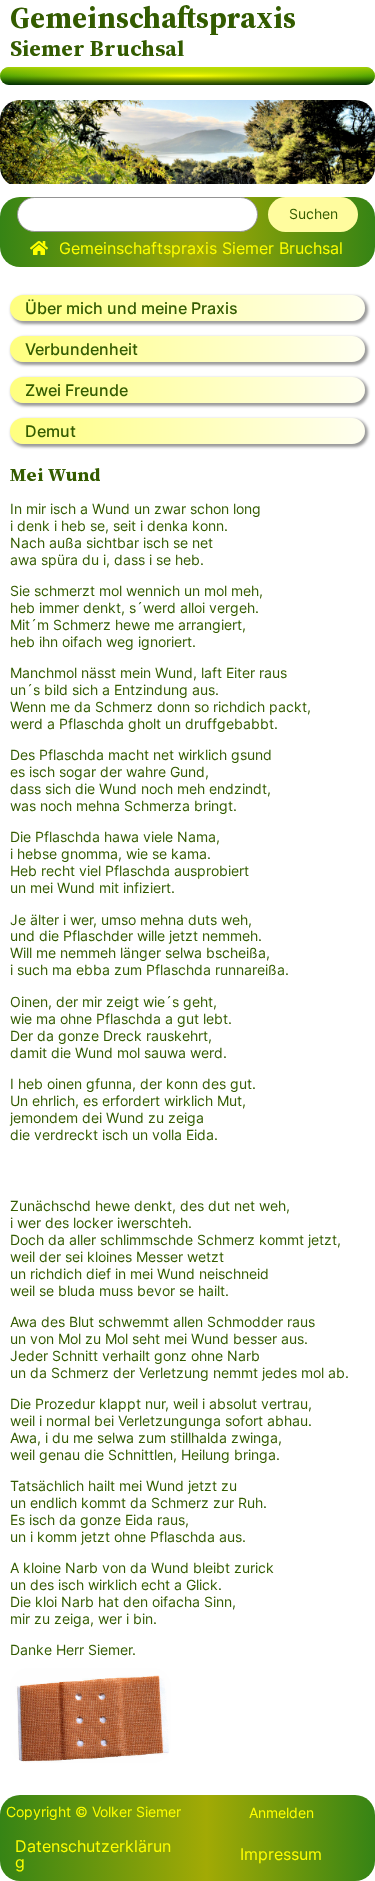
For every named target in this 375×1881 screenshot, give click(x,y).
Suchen (313, 213)
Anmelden (281, 1812)
